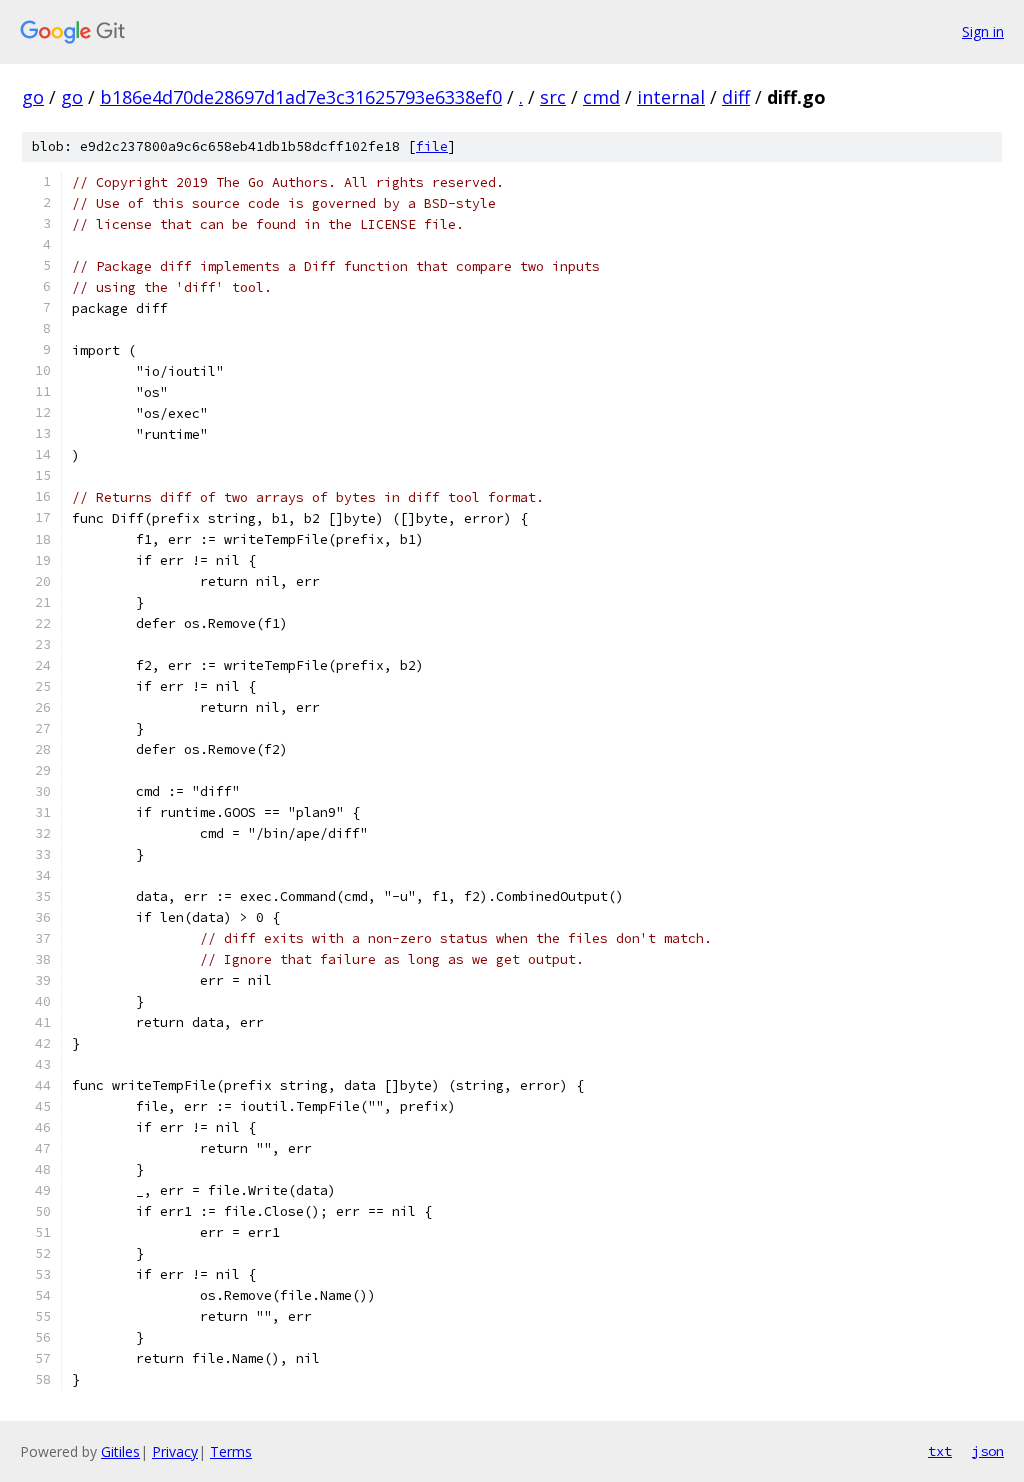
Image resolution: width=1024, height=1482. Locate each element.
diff (736, 97)
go (33, 97)
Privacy (175, 1451)
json (988, 1451)
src (553, 97)
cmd (601, 97)
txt (940, 1451)
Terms (231, 1451)
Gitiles (120, 1451)
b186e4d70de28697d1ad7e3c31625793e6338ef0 (301, 97)
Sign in (983, 31)
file (432, 146)
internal (671, 97)
